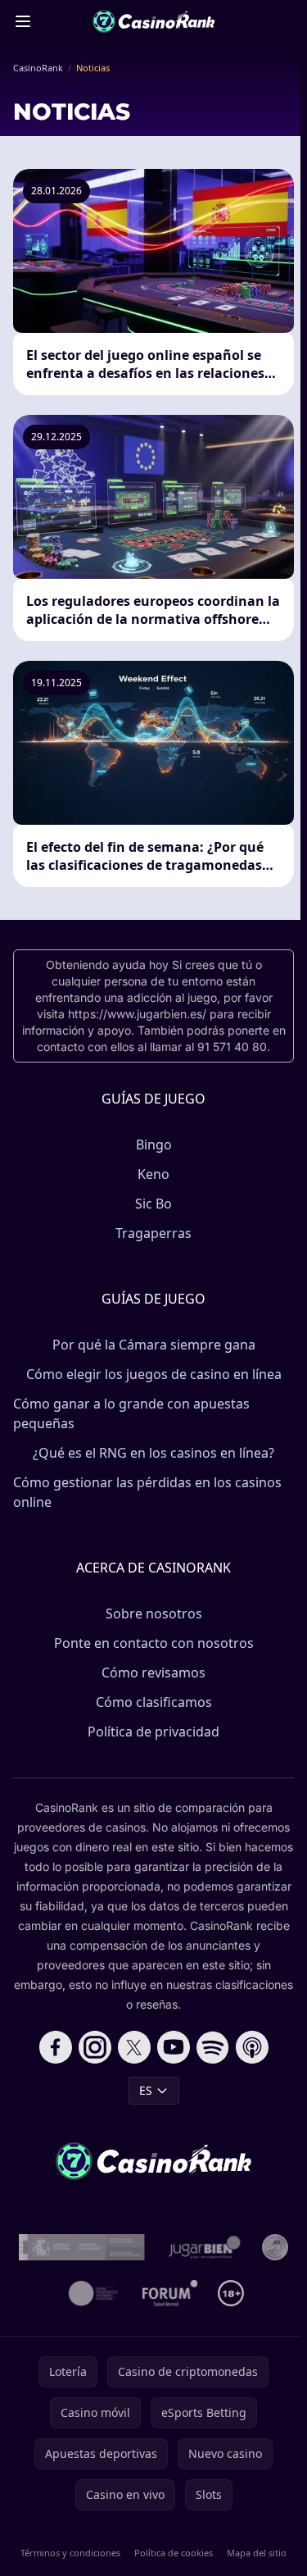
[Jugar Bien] (203, 2247)
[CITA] (93, 2293)
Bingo (154, 1145)
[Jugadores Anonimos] (275, 2247)
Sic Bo (153, 1204)
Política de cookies (174, 2553)
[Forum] (170, 2293)
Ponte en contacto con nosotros (154, 1643)
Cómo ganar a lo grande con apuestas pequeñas (131, 1413)
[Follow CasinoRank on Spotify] (213, 2047)
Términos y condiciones (70, 2553)
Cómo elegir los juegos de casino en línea (154, 1374)
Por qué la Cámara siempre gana (154, 1345)
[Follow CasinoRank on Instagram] (95, 2047)
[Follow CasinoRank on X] (134, 2047)
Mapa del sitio (257, 2553)
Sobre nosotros (154, 1613)
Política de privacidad (153, 1732)
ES (146, 2090)
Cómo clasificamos (154, 1702)
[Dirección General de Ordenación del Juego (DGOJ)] (82, 2247)
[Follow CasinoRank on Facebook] (56, 2047)
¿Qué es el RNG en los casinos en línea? (153, 1453)
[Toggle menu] (23, 21)
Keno (153, 1174)
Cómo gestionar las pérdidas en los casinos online (147, 1492)
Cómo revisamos (153, 1673)
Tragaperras (153, 1233)
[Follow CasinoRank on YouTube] (174, 2047)
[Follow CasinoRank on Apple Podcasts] (252, 2047)
